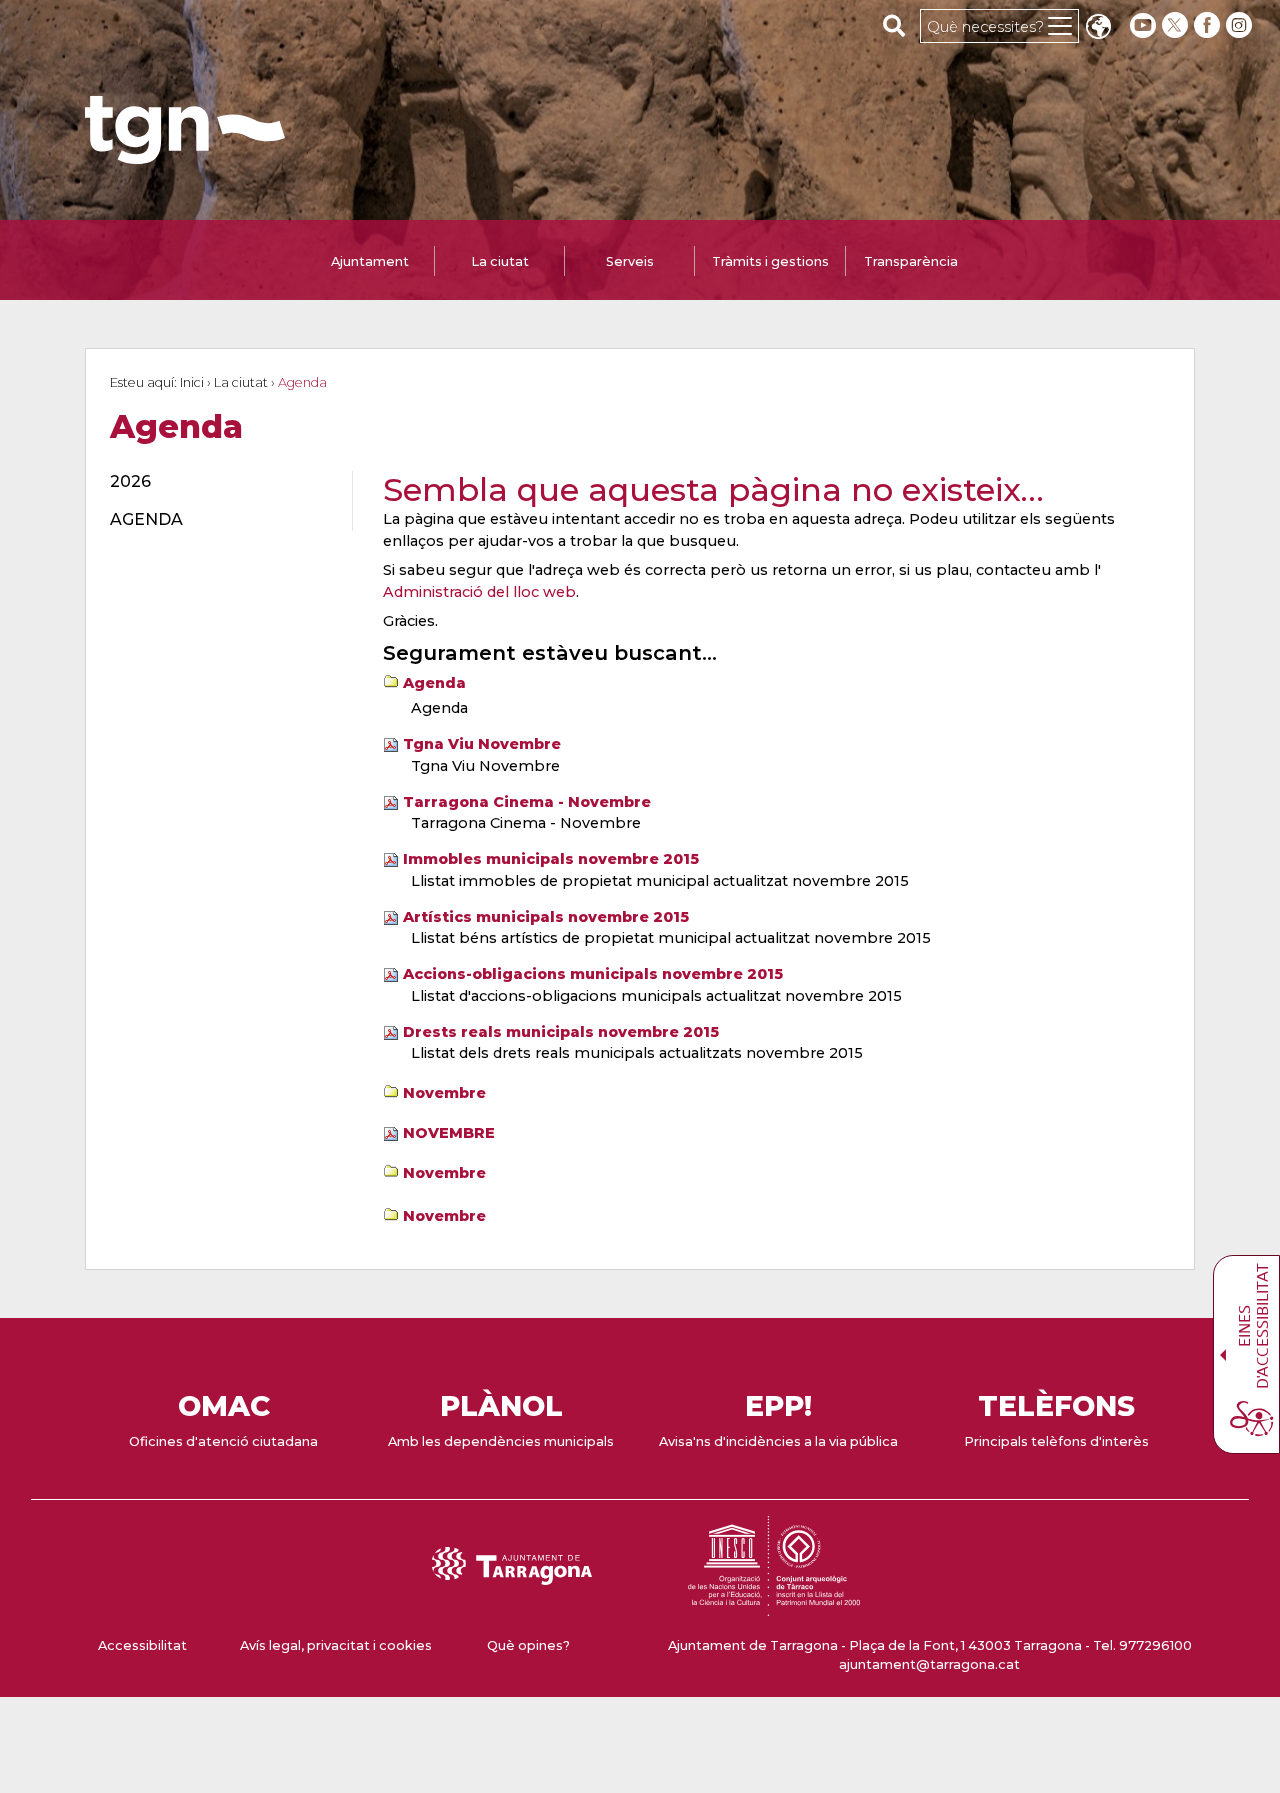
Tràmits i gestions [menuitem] (770, 261)
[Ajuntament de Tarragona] (185, 154)
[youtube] (1143, 25)
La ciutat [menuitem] (500, 261)
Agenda (434, 683)
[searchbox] (894, 25)
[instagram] (1241, 25)
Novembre (444, 1093)
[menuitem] (219, 482)
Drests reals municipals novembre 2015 (561, 1032)
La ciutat (241, 382)
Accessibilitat (142, 1645)
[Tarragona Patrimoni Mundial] (774, 1606)
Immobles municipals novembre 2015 (551, 859)
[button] (1098, 28)
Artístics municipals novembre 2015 (546, 917)
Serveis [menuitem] (630, 261)
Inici (192, 382)
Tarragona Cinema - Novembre (527, 802)
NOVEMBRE (449, 1133)
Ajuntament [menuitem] (370, 261)
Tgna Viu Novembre (482, 744)
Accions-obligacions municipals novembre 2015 (593, 974)
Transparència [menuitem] (911, 261)
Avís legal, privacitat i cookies (336, 1645)
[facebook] (1209, 25)
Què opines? (528, 1645)
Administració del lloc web (479, 592)
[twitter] (1177, 25)
